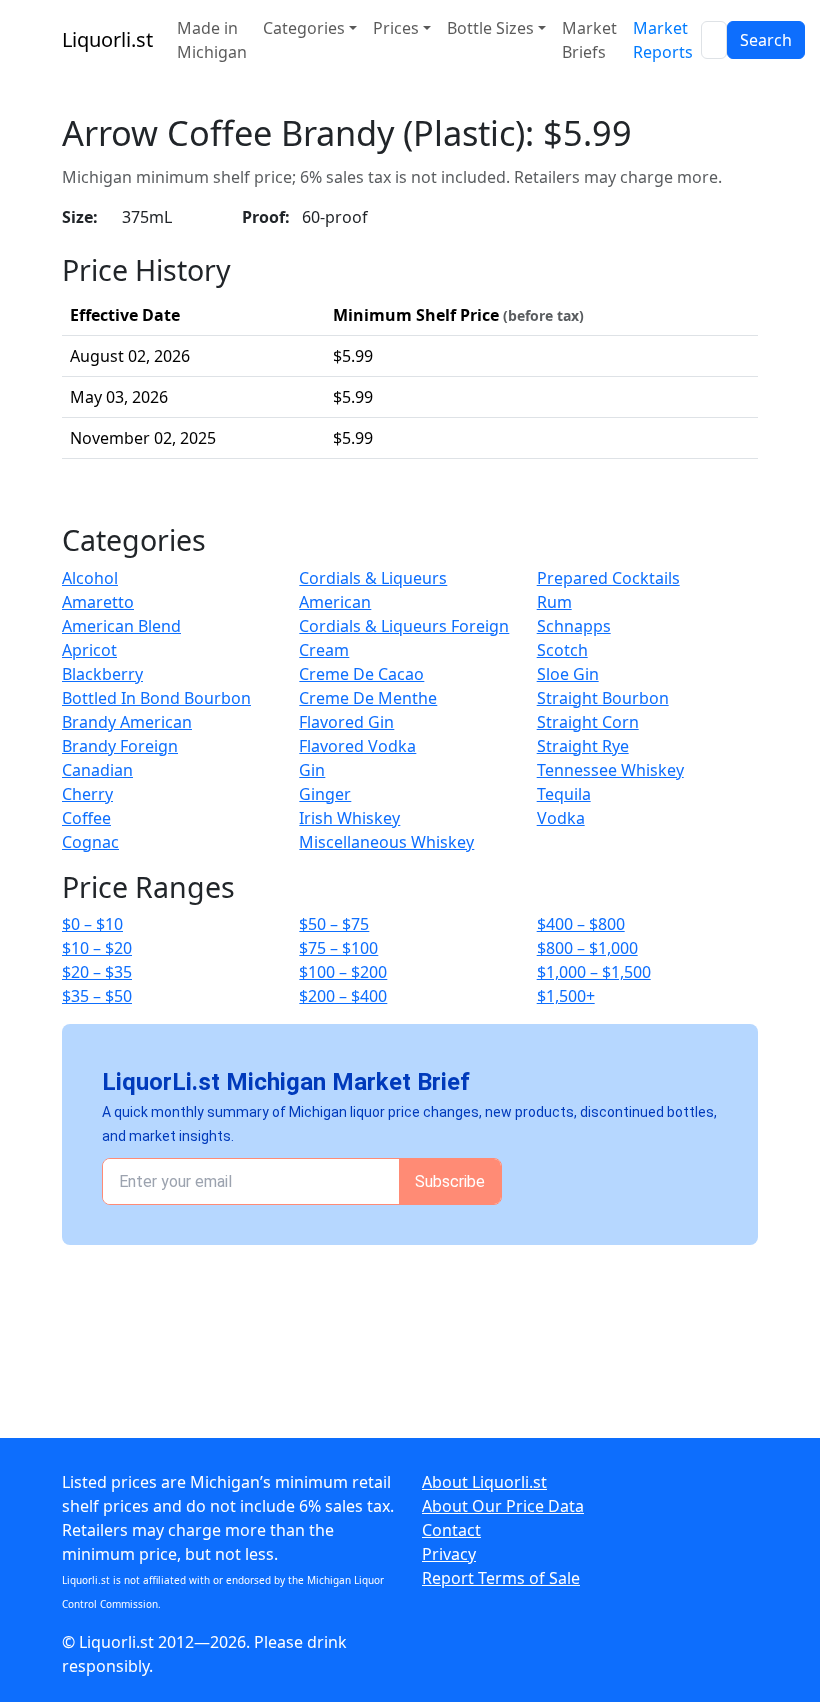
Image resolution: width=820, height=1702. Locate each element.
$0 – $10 (92, 924)
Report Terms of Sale (501, 1578)
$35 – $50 (97, 996)
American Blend (121, 626)
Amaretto (98, 602)
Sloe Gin (568, 674)
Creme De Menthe (368, 698)
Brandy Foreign (120, 746)
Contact (451, 1530)
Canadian (97, 770)
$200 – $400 (343, 996)
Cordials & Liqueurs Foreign (404, 626)
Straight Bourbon (603, 698)
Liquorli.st (107, 39)
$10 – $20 (97, 948)
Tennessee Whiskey (610, 770)
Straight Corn (588, 722)
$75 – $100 (338, 948)
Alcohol (90, 578)
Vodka (561, 818)
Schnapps (574, 626)
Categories (304, 28)
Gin (312, 770)
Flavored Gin (346, 722)
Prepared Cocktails (608, 578)
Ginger (325, 794)
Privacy (449, 1554)
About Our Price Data (503, 1506)
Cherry (87, 794)
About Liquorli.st (484, 1482)
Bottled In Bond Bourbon (156, 698)
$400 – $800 (581, 924)
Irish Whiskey (349, 818)
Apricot (89, 650)
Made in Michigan (212, 40)
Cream (324, 650)
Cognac (90, 842)
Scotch (562, 650)
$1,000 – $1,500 (594, 972)
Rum (554, 602)
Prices (396, 28)
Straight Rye (583, 746)
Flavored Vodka (357, 746)
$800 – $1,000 (587, 948)
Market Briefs (589, 40)
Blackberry (102, 674)
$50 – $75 (334, 924)
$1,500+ (566, 996)
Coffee (86, 818)
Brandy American (127, 722)
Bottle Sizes (490, 28)
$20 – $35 (97, 972)
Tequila (564, 794)
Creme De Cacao (361, 674)
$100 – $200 (343, 972)
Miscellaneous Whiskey (386, 842)
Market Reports (663, 40)
